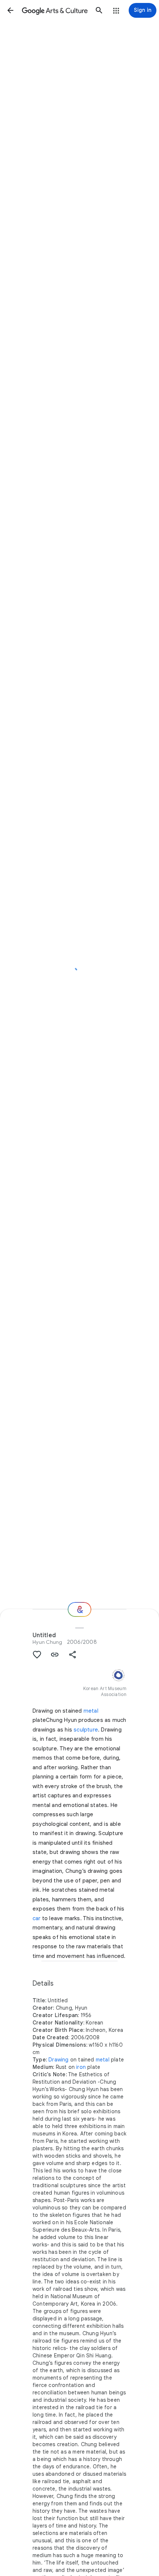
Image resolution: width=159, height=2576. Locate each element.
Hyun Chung (48, 1642)
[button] (10, 10)
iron (81, 2067)
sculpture (86, 1730)
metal (91, 1711)
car (37, 1918)
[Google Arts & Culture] (55, 10)
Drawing (58, 2060)
